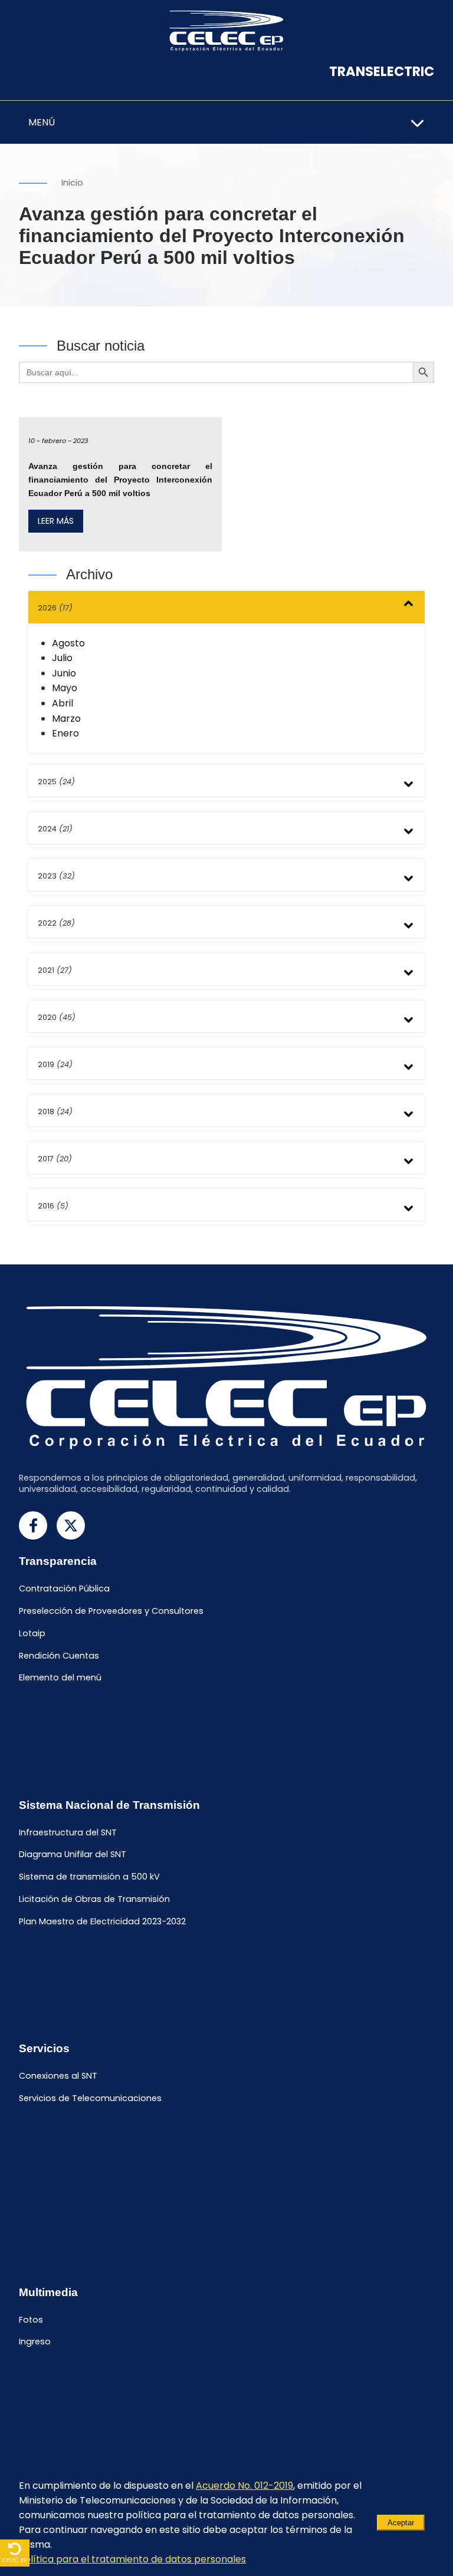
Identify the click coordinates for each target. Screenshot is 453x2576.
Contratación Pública (64, 1589)
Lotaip (32, 1633)
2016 (53, 1206)
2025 (56, 782)
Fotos (31, 2320)
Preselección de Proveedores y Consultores (111, 1611)
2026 (55, 608)
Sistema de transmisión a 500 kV (89, 1877)
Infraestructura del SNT (68, 1832)
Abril (63, 703)
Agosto (68, 643)
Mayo (65, 688)
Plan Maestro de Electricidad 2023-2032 (102, 1921)
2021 (55, 970)
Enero (65, 733)
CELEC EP (15, 2560)
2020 (57, 1017)
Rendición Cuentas (59, 1656)
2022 (56, 923)
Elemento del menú (60, 1678)
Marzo (66, 719)
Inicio (72, 183)
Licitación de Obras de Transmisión (94, 1899)
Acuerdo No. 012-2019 (244, 2486)
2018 (55, 1112)
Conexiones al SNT (58, 2076)
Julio (62, 658)
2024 (55, 829)
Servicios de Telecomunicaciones (90, 2098)
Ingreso (35, 2342)
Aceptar (401, 2523)
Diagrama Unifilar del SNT (73, 1855)
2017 (55, 1159)
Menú (42, 122)
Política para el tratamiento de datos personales (132, 2559)
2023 (56, 876)
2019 (55, 1064)
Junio (64, 673)
